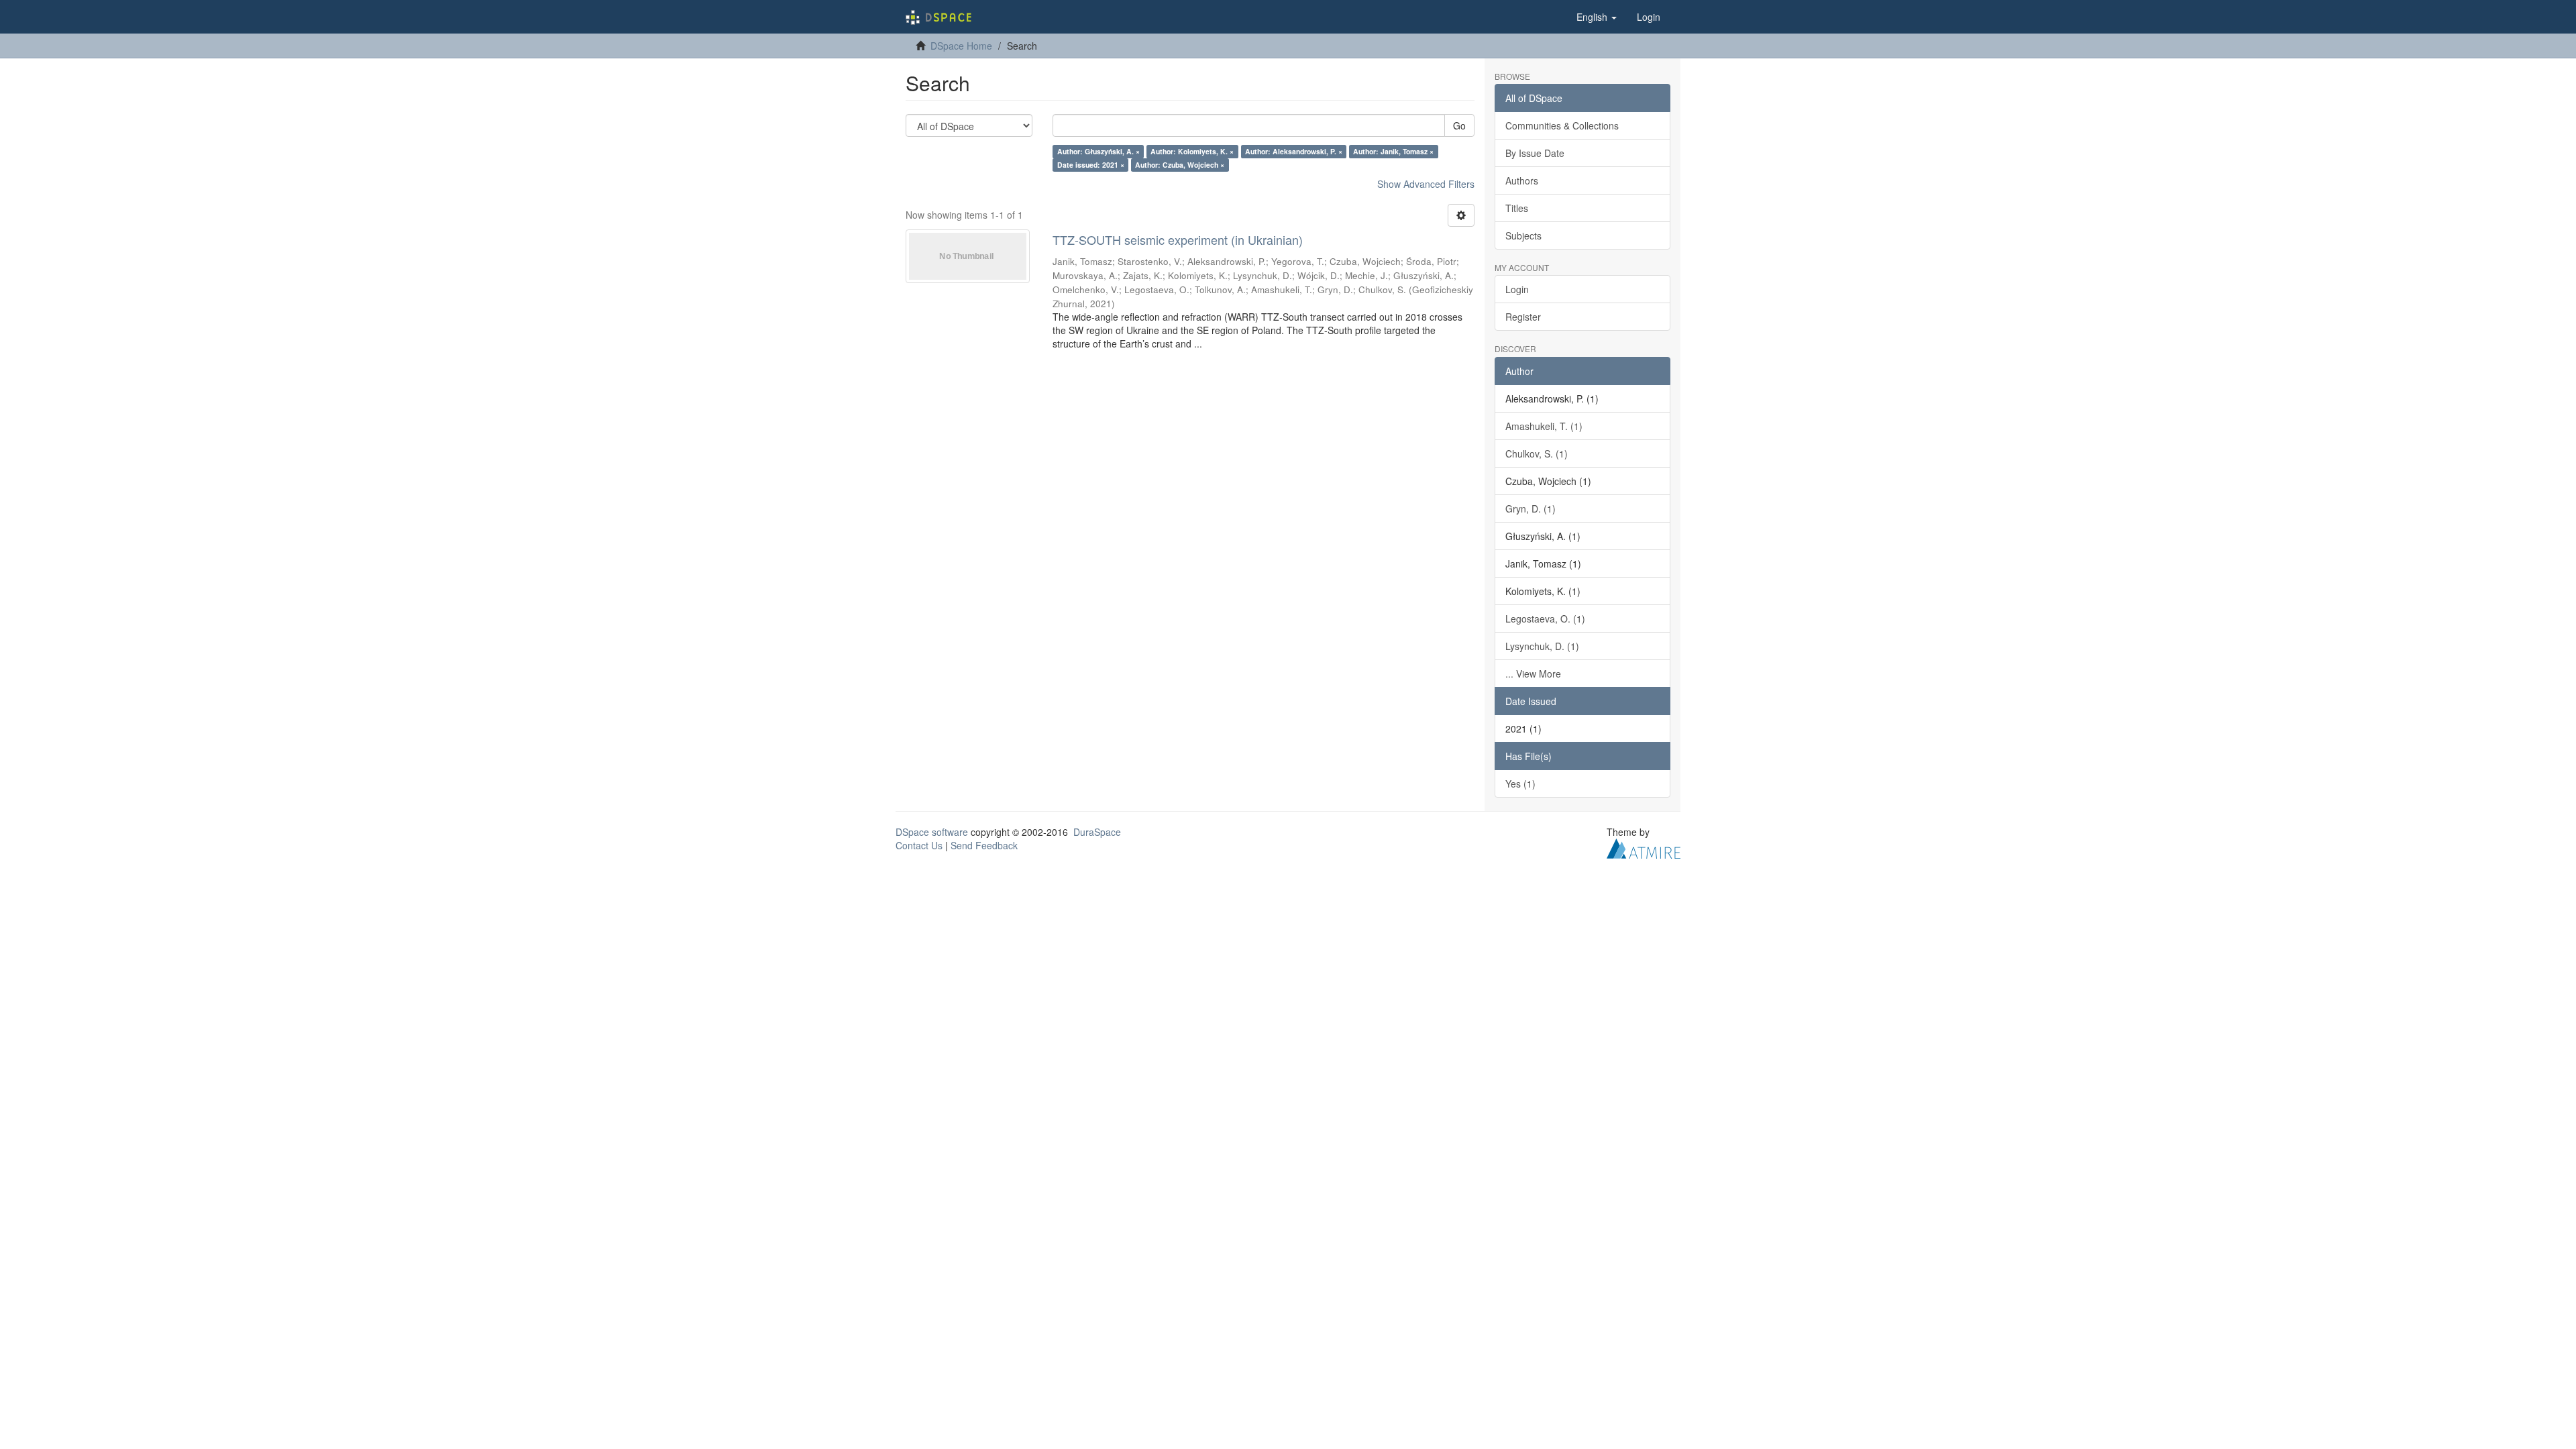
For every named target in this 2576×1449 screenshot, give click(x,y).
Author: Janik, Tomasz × (1393, 151)
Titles (1517, 208)
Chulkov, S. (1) (1537, 453)
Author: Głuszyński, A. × (1098, 151)
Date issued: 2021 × (1091, 165)
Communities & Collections (1562, 125)
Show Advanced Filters (1426, 184)
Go (1459, 125)
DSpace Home (961, 46)
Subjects (1523, 235)
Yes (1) (1520, 784)
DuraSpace (1097, 832)
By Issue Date (1535, 153)
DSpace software (932, 832)
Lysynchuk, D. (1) (1542, 646)
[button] (1597, 17)
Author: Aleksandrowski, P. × (1294, 151)
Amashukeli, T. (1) (1544, 426)
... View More (1533, 674)
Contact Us (919, 845)
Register (1523, 317)
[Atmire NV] (1644, 847)
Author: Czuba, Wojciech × (1180, 165)
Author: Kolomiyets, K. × (1192, 151)
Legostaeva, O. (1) (1545, 619)
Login (1517, 289)
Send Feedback (984, 845)
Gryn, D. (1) (1531, 508)
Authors (1522, 180)
